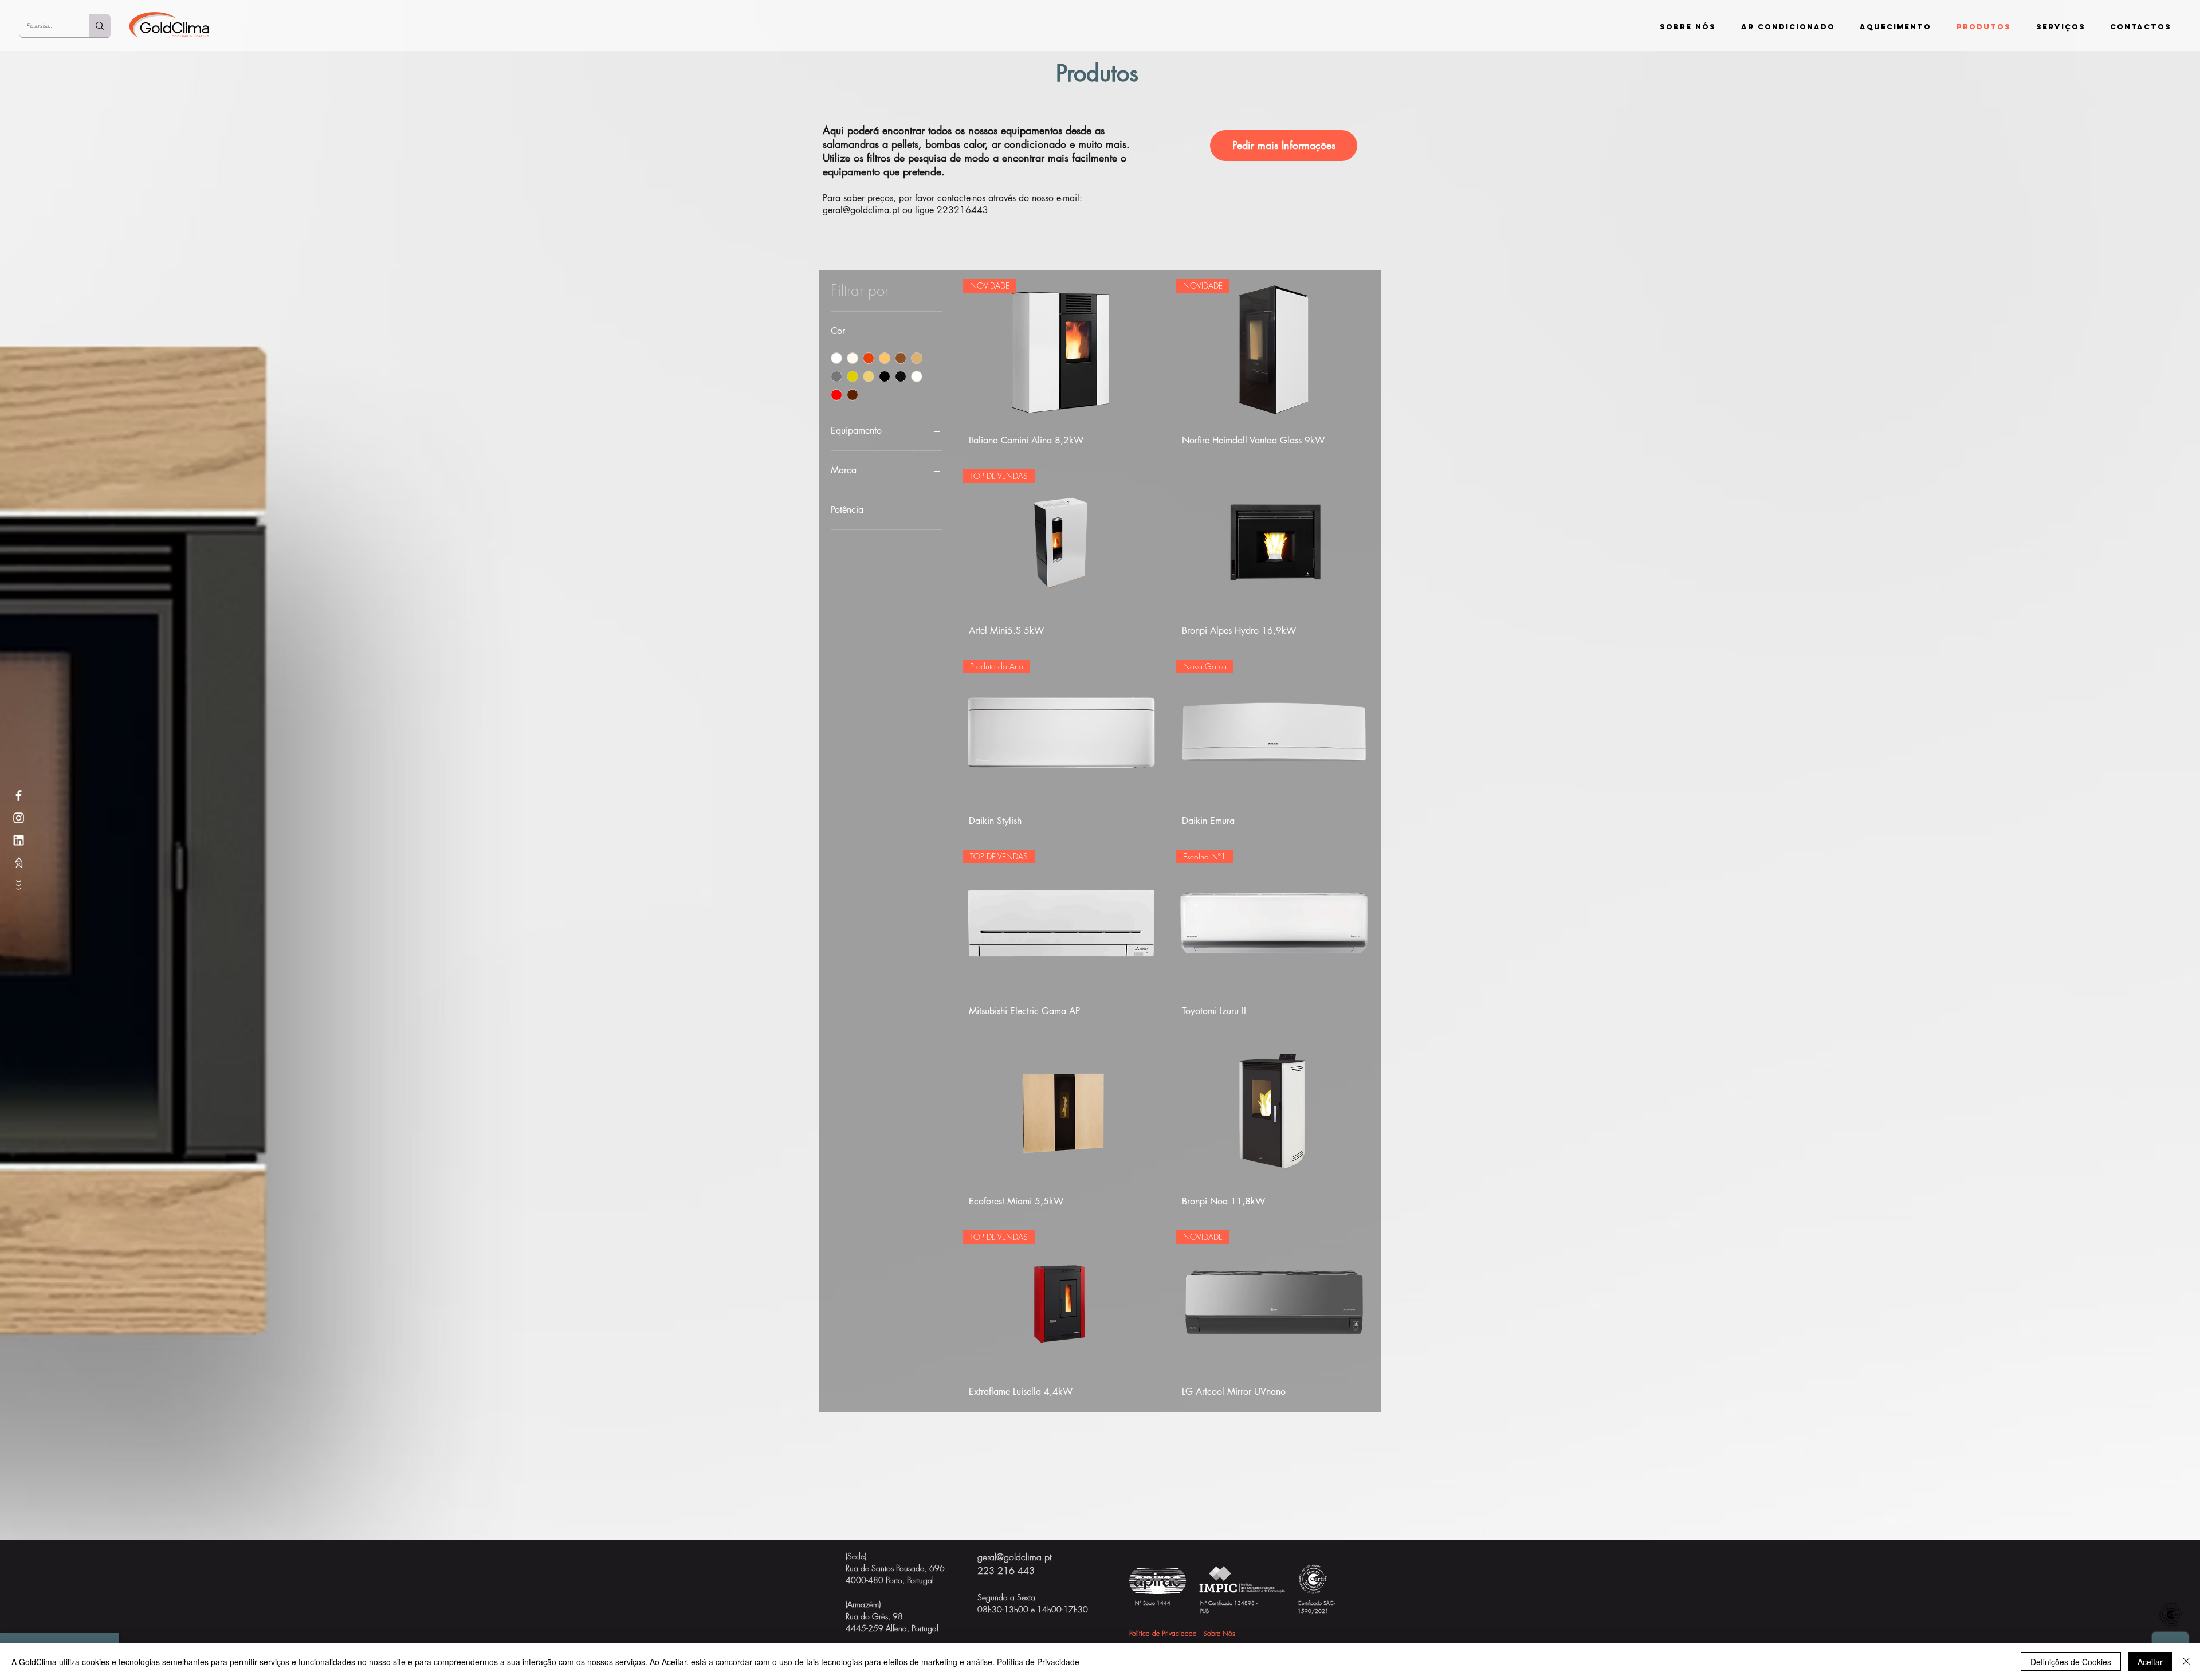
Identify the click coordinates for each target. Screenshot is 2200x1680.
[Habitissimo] (19, 885)
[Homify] (19, 863)
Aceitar (2150, 1662)
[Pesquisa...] (100, 25)
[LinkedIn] (19, 840)
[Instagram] (19, 818)
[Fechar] (2186, 1662)
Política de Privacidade (1038, 1662)
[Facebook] (19, 796)
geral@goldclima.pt (861, 210)
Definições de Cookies (2071, 1662)
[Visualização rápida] (1274, 543)
